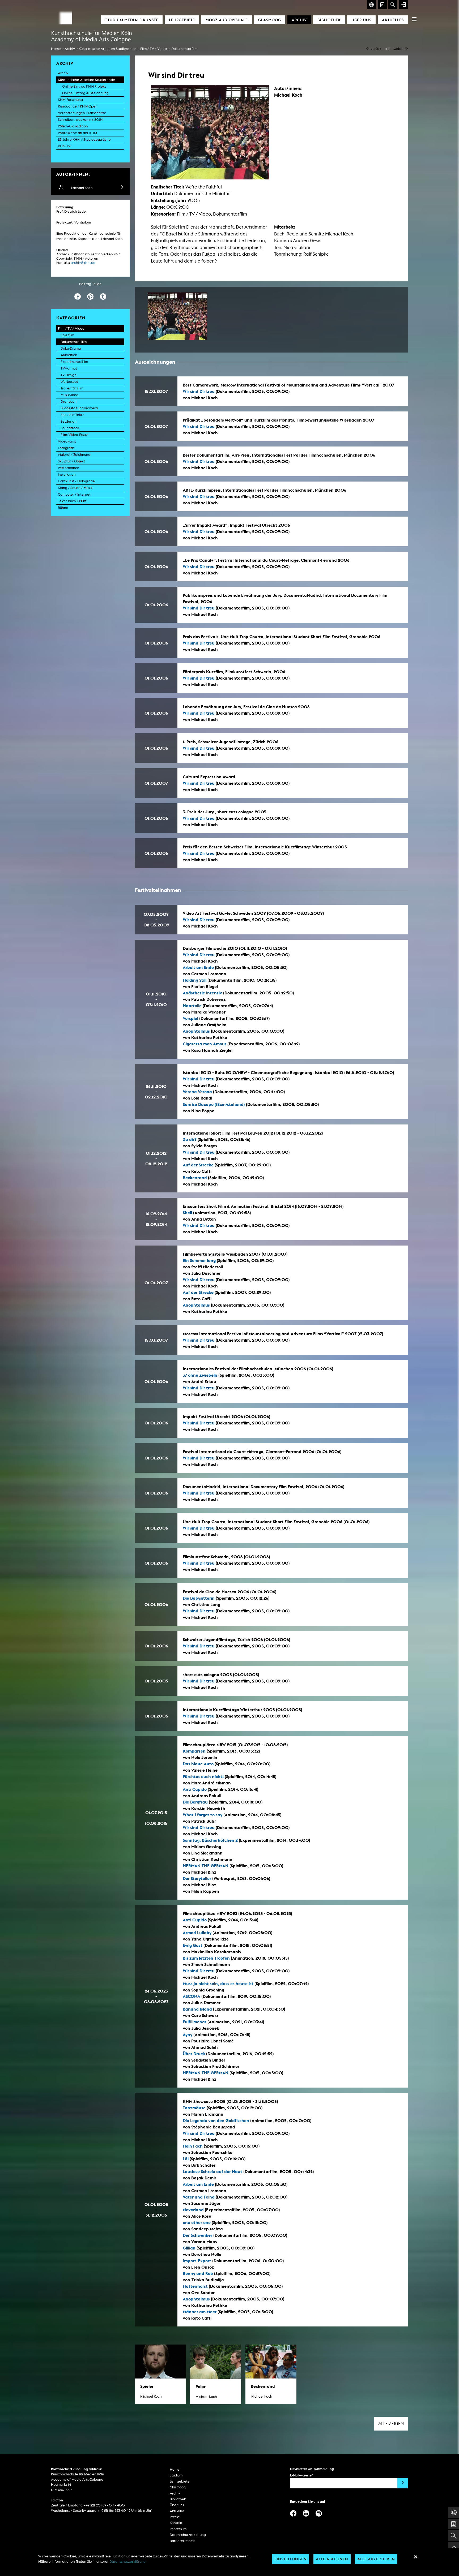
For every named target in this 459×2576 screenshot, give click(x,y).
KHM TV (64, 146)
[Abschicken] (403, 2483)
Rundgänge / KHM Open (78, 106)
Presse (175, 2517)
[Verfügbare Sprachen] (372, 5)
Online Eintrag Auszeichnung (85, 93)
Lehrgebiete (182, 20)
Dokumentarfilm (184, 49)
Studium (176, 2475)
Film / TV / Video (154, 49)
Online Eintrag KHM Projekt (84, 86)
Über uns (361, 20)
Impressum (178, 2529)
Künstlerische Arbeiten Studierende (107, 49)
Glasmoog (270, 20)
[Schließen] (415, 2557)
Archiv (299, 20)
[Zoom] (177, 316)
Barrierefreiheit (182, 2541)
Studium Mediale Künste (132, 20)
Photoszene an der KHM (77, 133)
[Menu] (414, 19)
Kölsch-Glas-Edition (73, 126)
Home (56, 49)
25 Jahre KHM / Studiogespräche (84, 139)
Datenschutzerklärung (188, 2535)
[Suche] (393, 5)
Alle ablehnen (332, 2559)
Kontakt (176, 2523)
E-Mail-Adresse (301, 2475)
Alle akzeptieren (376, 2559)
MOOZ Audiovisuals (227, 20)
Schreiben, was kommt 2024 (80, 120)
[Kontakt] (382, 5)
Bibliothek (329, 20)
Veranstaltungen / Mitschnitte (82, 113)
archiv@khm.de (83, 263)
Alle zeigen (391, 2423)
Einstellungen (291, 2559)
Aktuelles (393, 20)
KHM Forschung (70, 100)
